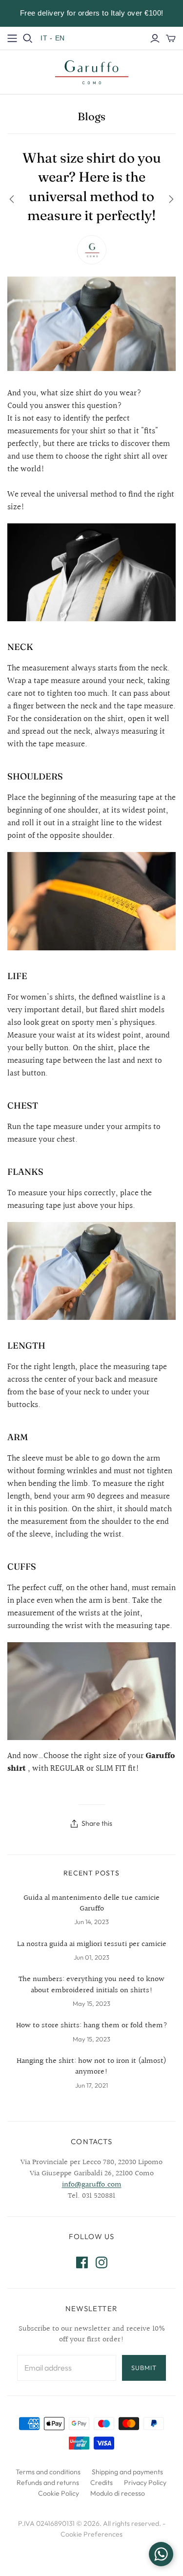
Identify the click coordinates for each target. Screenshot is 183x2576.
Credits (102, 2483)
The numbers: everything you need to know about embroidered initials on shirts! (91, 1985)
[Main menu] (12, 38)
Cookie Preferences (91, 2534)
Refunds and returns (48, 2483)
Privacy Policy (145, 2483)
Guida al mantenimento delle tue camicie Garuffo (91, 1904)
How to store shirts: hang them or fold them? (92, 2026)
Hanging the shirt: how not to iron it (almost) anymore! (91, 2067)
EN (60, 38)
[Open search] (28, 38)
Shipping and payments (127, 2472)
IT (44, 38)
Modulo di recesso (118, 2493)
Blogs (91, 116)
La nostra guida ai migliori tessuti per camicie (92, 1945)
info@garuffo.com (92, 2185)
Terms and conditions (48, 2472)
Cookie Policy (59, 2493)
